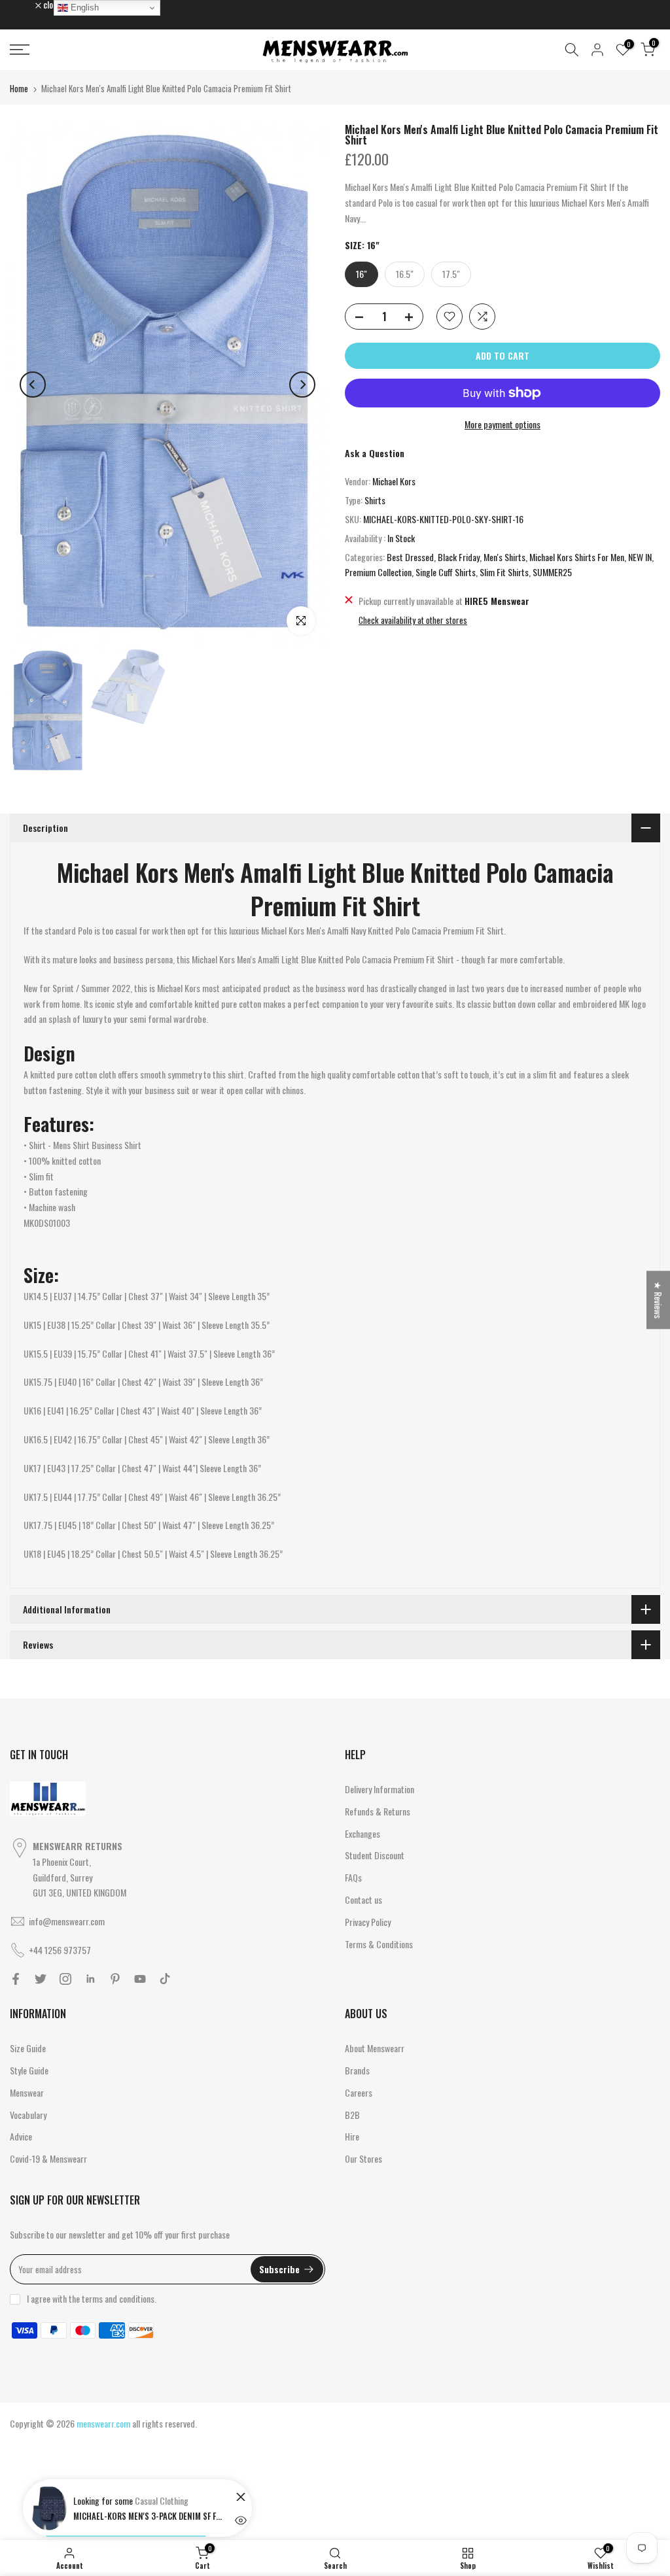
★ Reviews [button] (659, 1300)
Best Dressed (410, 557)
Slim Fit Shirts (504, 572)
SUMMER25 (552, 572)
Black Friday (459, 557)
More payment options (502, 424)
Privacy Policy (368, 1922)
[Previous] (33, 385)
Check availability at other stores (413, 620)
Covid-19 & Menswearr (48, 2158)
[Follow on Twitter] (41, 1979)
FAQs (353, 1877)
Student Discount (375, 1855)
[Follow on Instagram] (65, 1979)
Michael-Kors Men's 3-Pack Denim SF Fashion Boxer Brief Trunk (149, 2516)
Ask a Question (375, 453)
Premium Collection (378, 572)
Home (19, 88)
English (83, 8)
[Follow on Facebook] (16, 1979)
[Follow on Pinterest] (115, 1979)
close (26, 5)
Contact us (363, 1899)
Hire (352, 2136)
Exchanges (362, 1833)
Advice (21, 2136)
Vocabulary (28, 2115)
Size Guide (28, 2048)
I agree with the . (92, 2298)
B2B (352, 2115)
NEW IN (640, 557)
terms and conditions (118, 2298)
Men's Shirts (504, 557)
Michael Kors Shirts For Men (577, 557)
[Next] (302, 385)
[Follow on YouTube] (140, 1979)
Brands (357, 2070)
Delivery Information (379, 1789)
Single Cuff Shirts (446, 572)
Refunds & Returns (378, 1811)
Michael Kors (394, 481)
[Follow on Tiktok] (165, 1979)
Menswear (27, 2092)
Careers (359, 2092)
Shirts (375, 500)
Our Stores (363, 2158)
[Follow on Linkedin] (90, 1979)
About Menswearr (375, 2048)
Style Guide (29, 2070)
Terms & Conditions (379, 1944)
